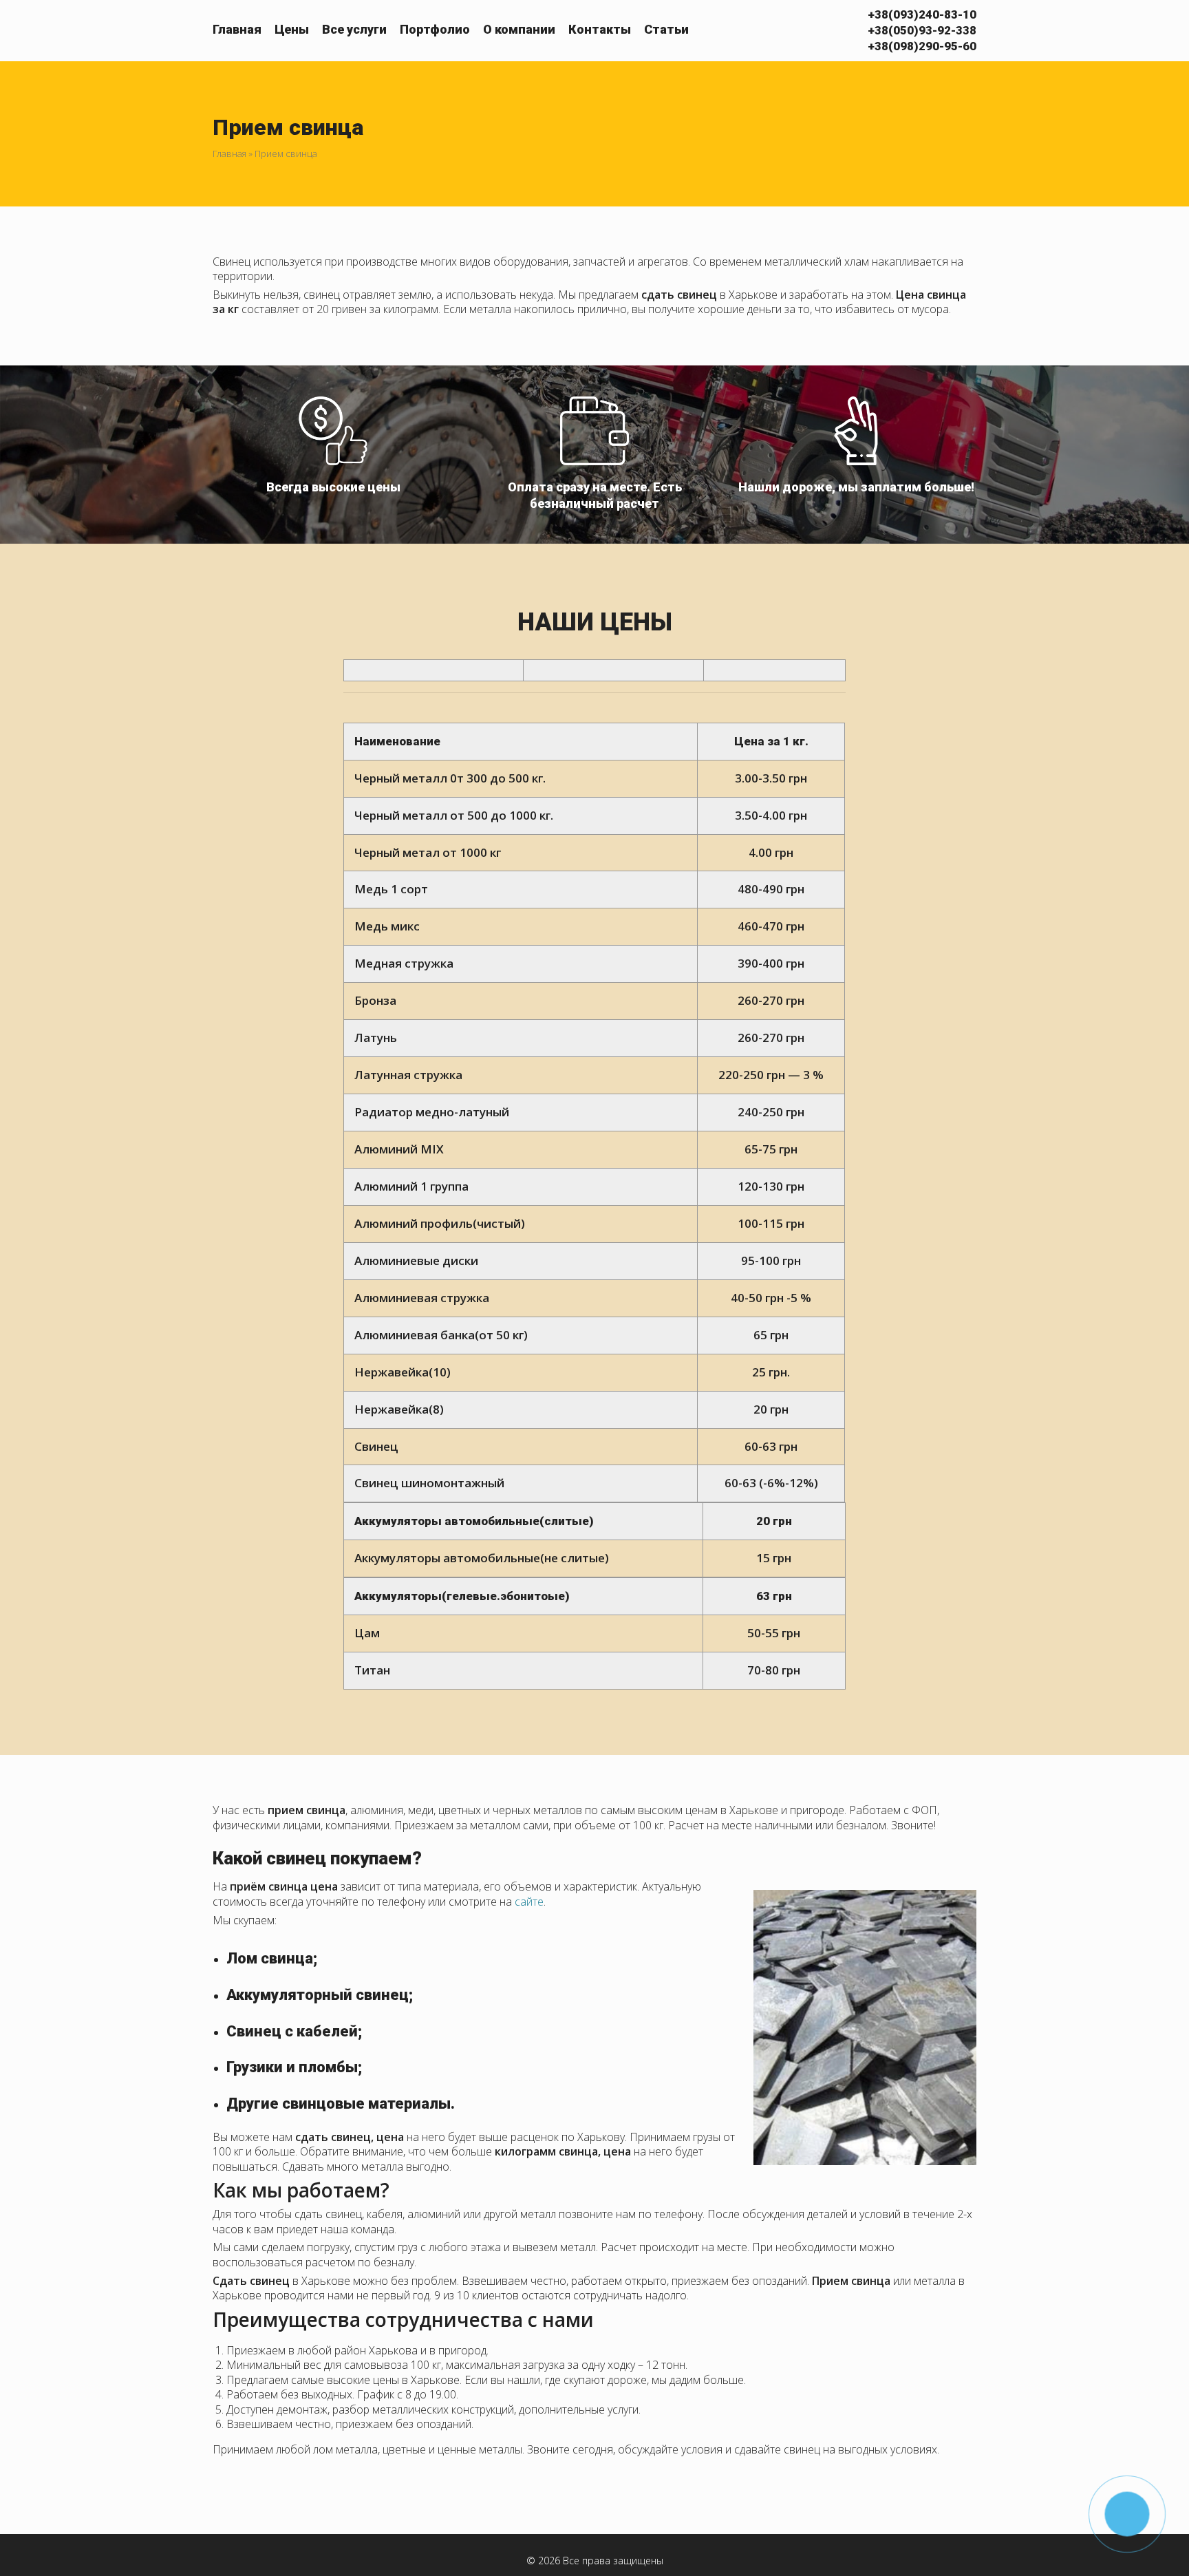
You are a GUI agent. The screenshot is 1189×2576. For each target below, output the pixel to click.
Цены (292, 29)
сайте (529, 1902)
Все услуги (354, 29)
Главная (237, 29)
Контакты (600, 29)
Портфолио (435, 29)
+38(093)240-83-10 (922, 14)
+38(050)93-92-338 (922, 30)
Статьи (666, 29)
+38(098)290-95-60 (922, 46)
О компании (519, 29)
